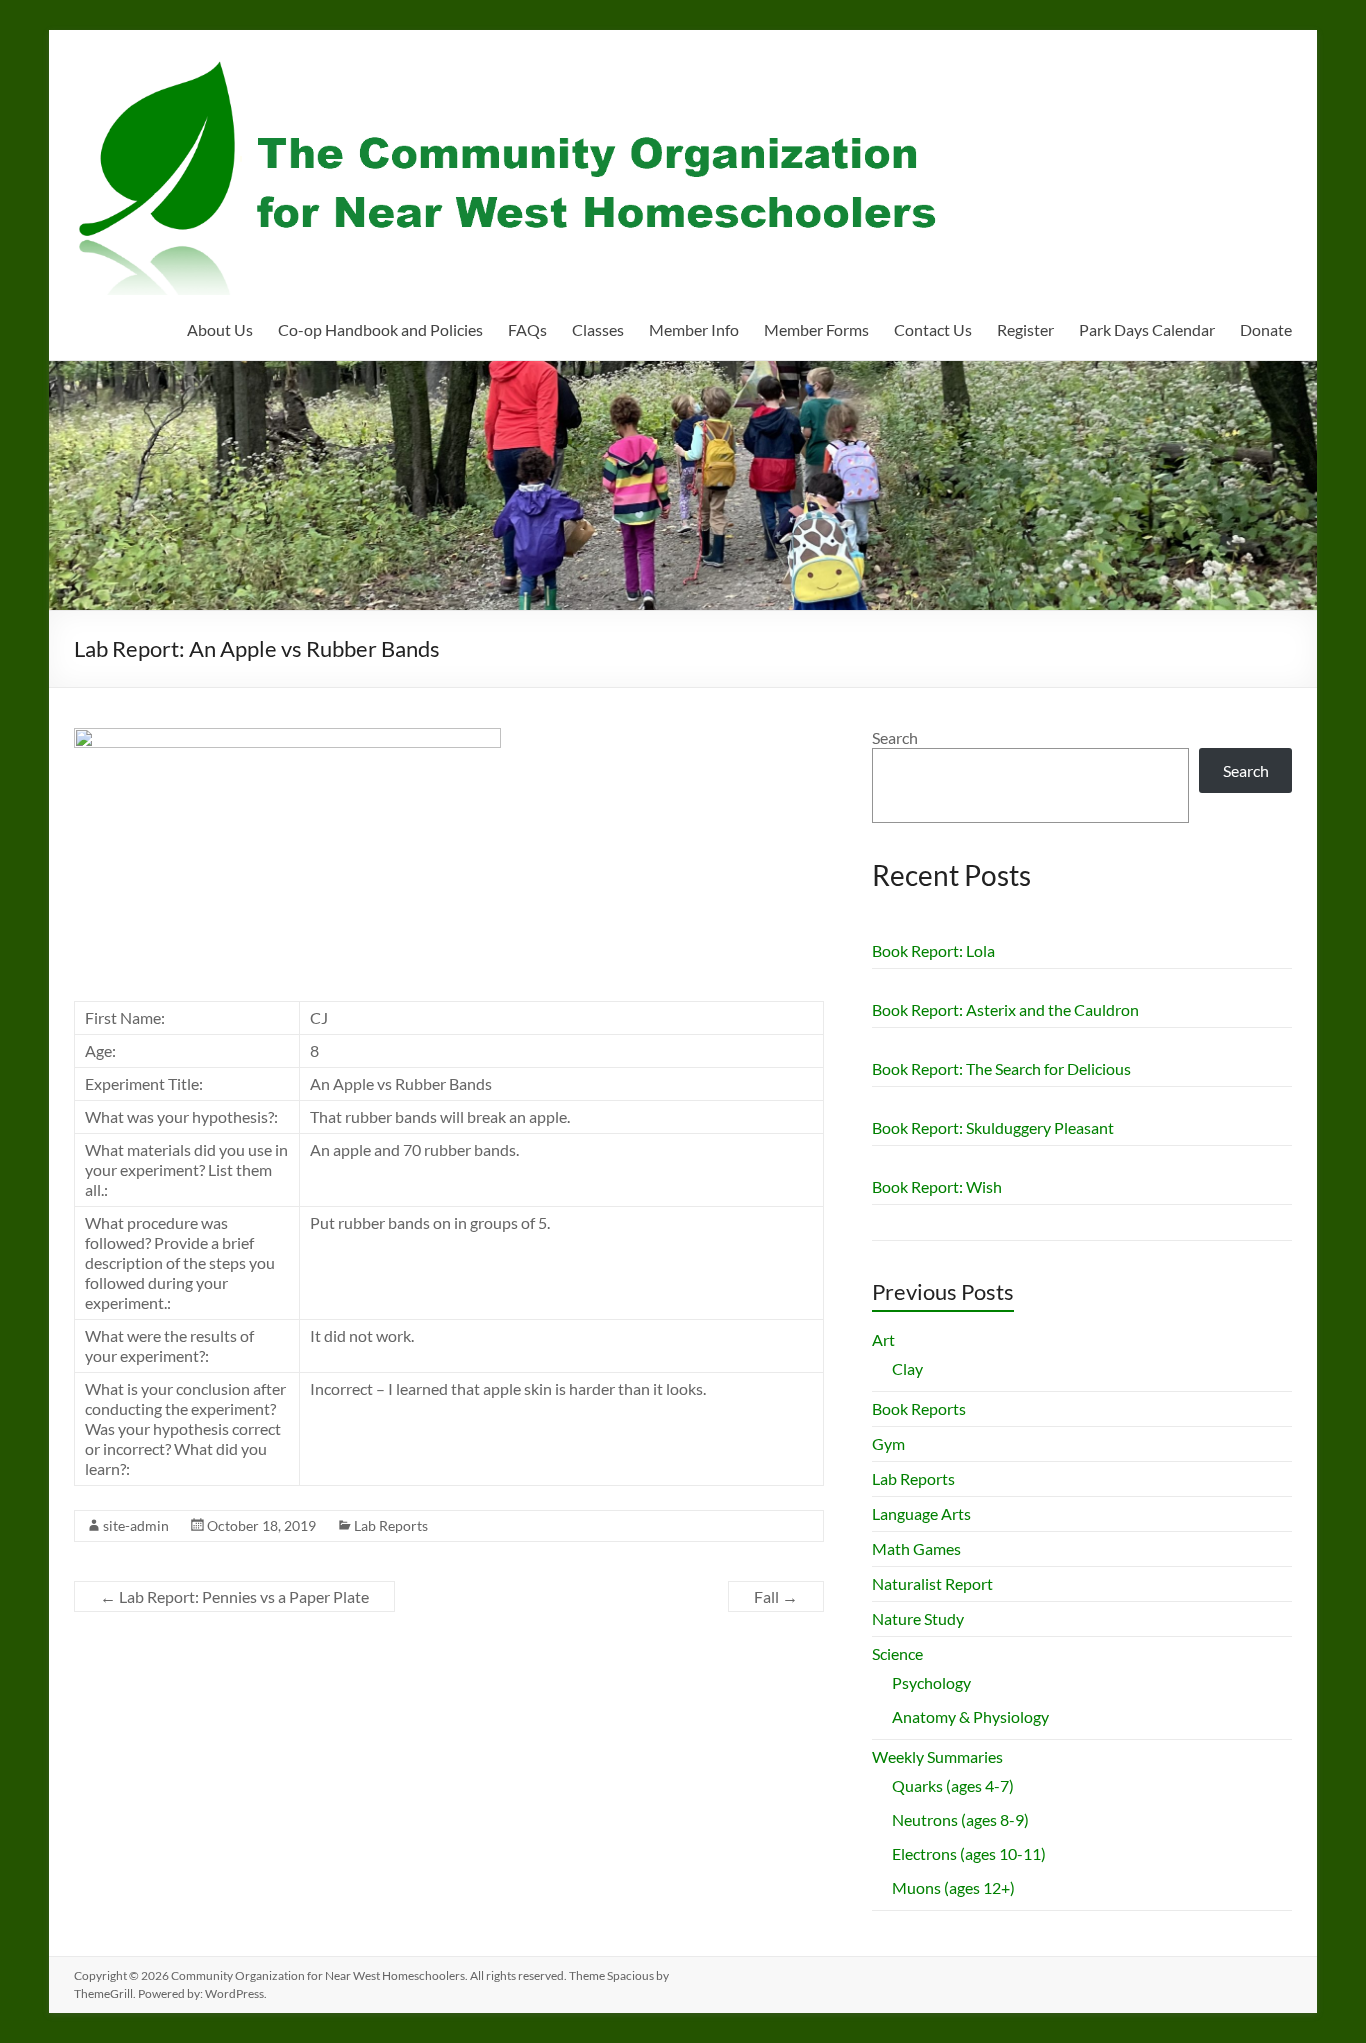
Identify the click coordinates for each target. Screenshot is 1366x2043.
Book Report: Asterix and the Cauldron (1005, 1009)
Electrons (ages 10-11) (969, 1853)
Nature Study (918, 1618)
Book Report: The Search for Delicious (1001, 1068)
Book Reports (919, 1408)
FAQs (527, 329)
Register (1025, 329)
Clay (907, 1368)
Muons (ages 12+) (953, 1887)
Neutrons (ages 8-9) (960, 1819)
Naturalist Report (932, 1583)
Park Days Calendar (1147, 329)
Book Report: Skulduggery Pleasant (993, 1127)
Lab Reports (391, 1525)
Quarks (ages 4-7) (953, 1785)
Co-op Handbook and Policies (380, 329)
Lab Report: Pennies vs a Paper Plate (234, 1596)
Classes (598, 329)
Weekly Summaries (937, 1756)
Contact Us (933, 329)
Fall (776, 1596)
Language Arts (921, 1513)
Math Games (916, 1548)
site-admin (136, 1525)
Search (895, 737)
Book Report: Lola (933, 950)
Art (883, 1339)
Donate (1266, 329)
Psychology (931, 1682)
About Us (220, 329)
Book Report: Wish (937, 1186)
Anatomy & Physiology (970, 1716)
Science (897, 1653)
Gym (888, 1443)
